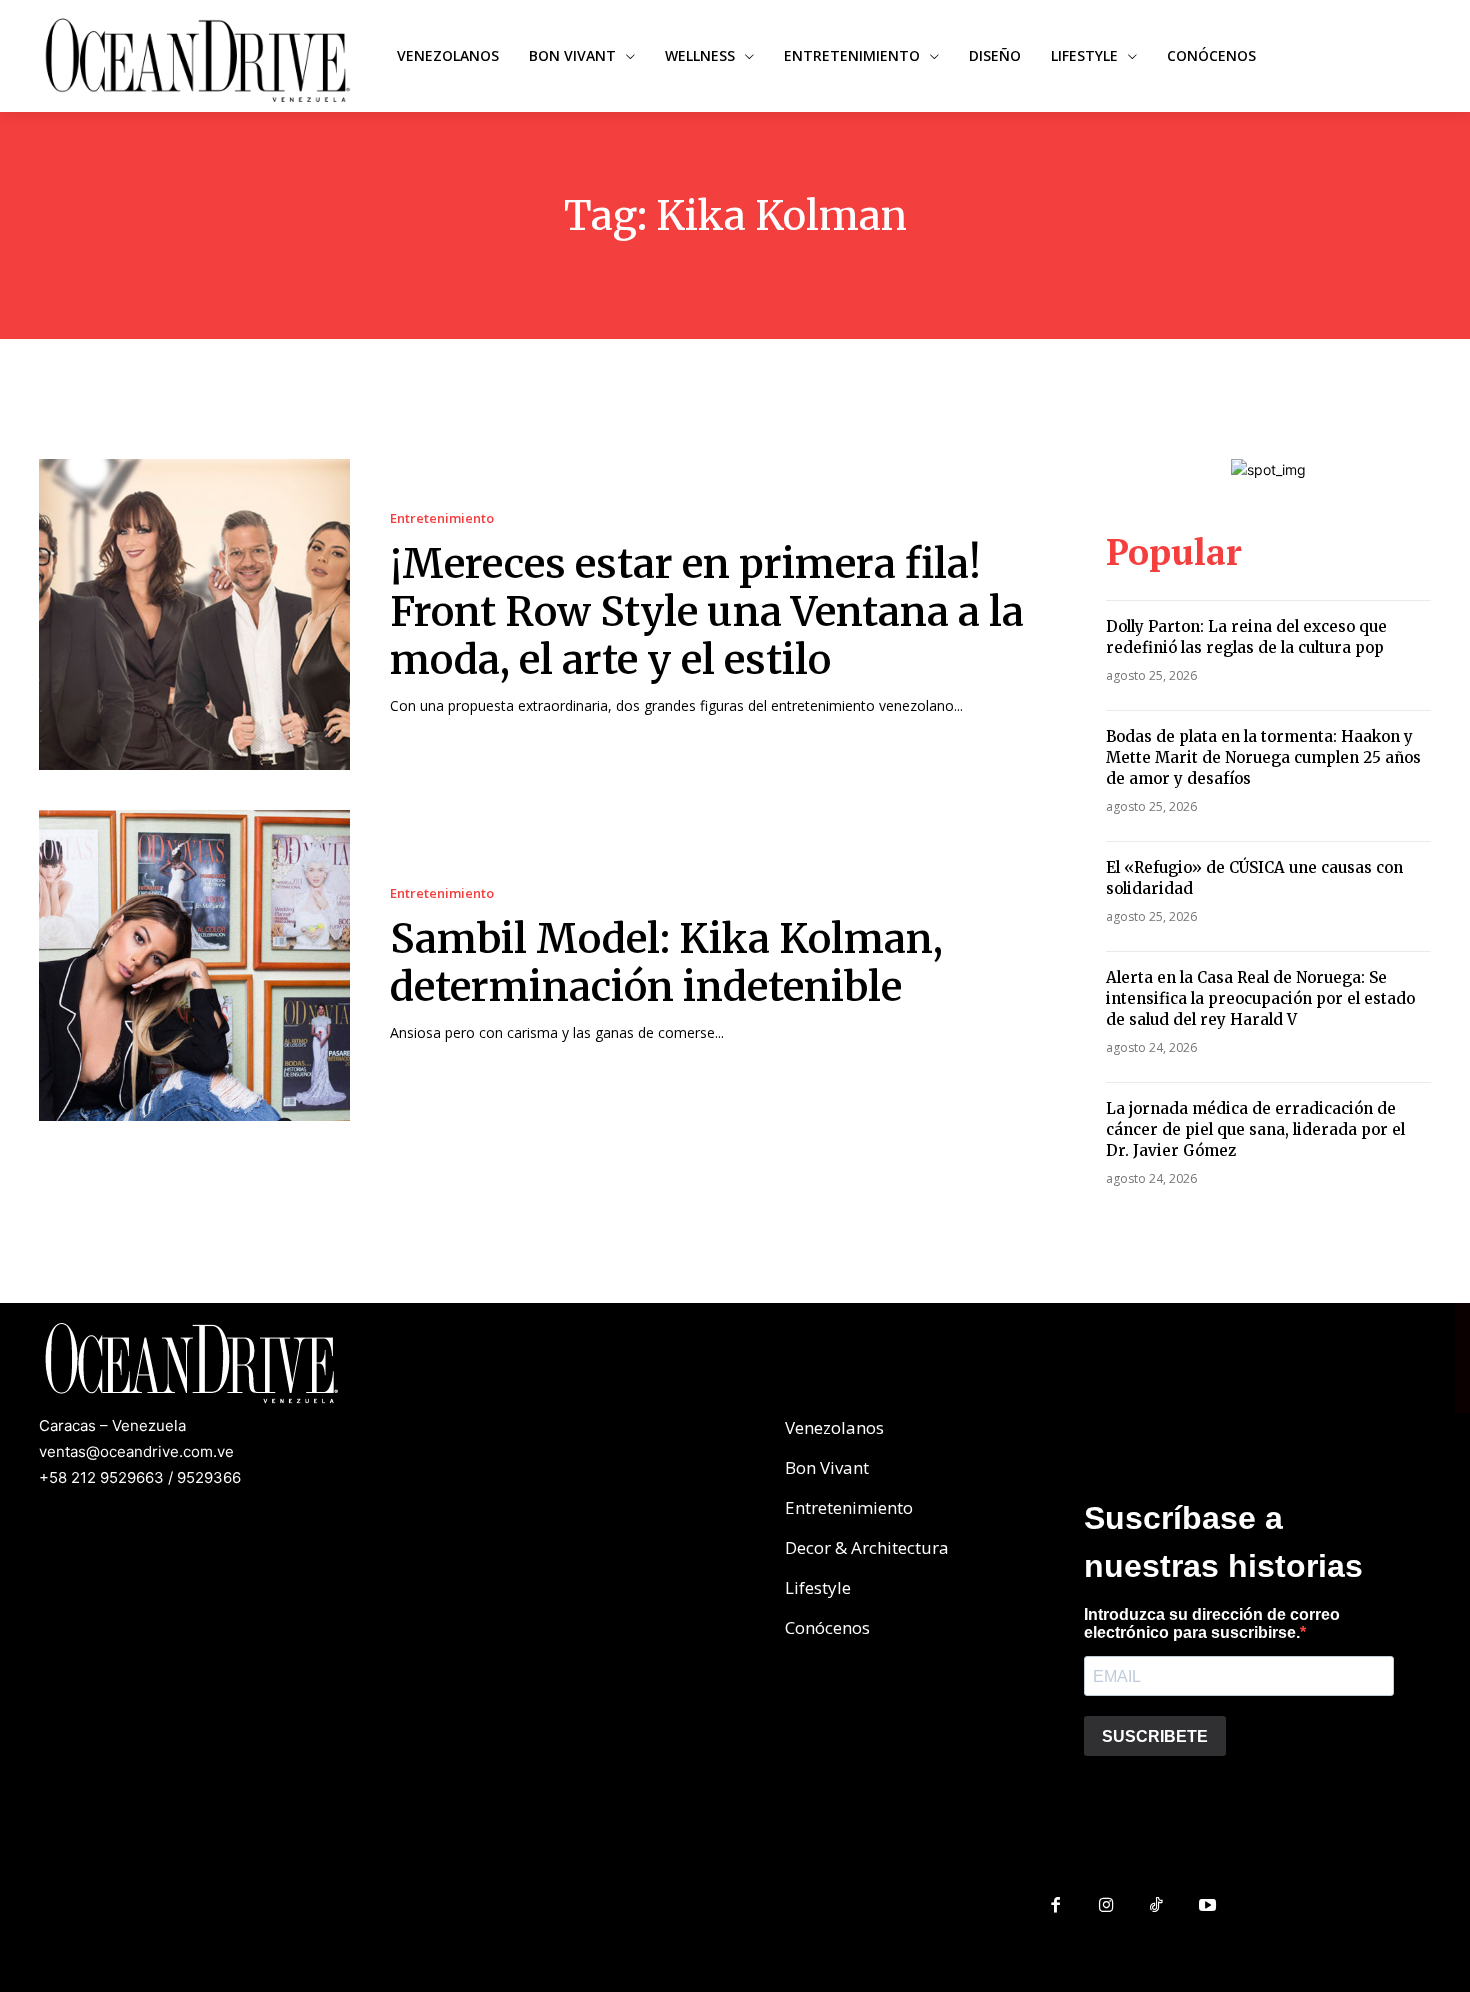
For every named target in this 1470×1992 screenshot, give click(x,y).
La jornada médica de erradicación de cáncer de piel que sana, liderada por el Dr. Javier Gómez (1255, 1129)
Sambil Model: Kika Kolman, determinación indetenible (666, 963)
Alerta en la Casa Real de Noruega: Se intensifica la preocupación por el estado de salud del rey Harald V (1260, 998)
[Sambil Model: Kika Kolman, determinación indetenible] (194, 965)
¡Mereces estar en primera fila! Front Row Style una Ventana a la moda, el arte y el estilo (707, 612)
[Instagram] (1106, 1906)
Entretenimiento (442, 518)
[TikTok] (1157, 1906)
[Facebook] (1055, 1906)
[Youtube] (1207, 1906)
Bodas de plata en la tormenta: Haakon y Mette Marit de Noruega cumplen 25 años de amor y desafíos (1263, 757)
